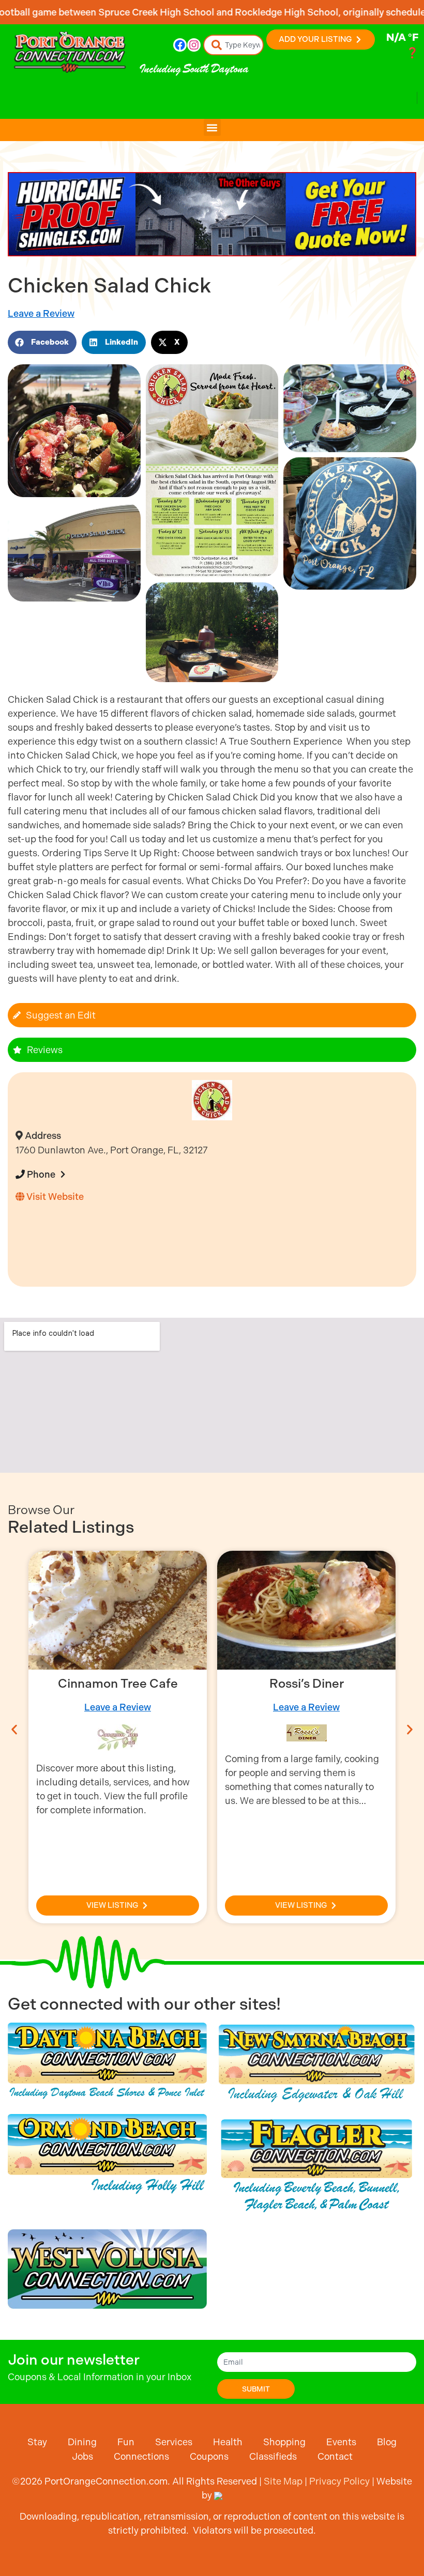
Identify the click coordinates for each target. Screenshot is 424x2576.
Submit (256, 2389)
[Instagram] (194, 45)
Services (174, 2442)
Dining (82, 2442)
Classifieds (273, 2456)
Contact (335, 2456)
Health (228, 2442)
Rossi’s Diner (118, 1684)
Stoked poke (307, 1684)
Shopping (284, 2442)
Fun (126, 2442)
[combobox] (234, 45)
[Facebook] (180, 45)
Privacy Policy (339, 2481)
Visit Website (54, 1197)
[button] (212, 127)
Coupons (209, 2456)
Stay (37, 2442)
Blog (387, 2442)
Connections (141, 2456)
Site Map (283, 2481)
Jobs (82, 2456)
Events (341, 2442)
